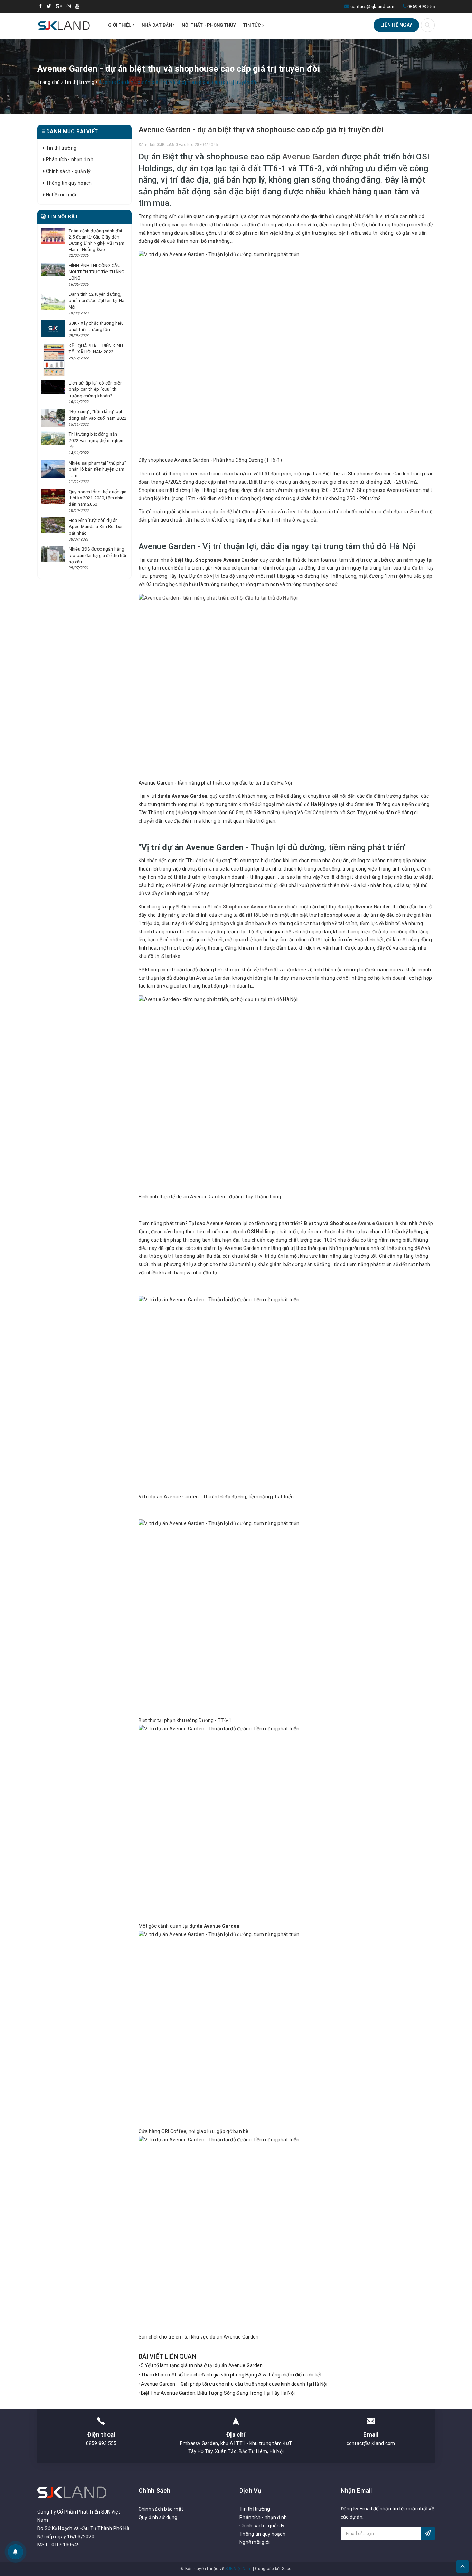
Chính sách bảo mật (161, 2509)
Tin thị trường (60, 148)
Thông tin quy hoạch (68, 183)
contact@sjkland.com (373, 6)
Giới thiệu (121, 25)
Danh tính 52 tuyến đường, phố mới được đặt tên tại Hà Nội (97, 300)
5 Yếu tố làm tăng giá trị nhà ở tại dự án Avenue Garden (201, 2365)
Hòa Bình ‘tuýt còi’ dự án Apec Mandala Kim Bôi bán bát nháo (96, 527)
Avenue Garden (311, 157)
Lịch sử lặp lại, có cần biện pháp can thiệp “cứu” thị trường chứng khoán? (96, 389)
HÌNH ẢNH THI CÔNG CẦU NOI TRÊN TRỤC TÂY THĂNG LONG (97, 272)
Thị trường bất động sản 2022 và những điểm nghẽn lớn (96, 440)
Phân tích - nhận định (69, 159)
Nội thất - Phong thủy (209, 25)
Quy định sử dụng (158, 2517)
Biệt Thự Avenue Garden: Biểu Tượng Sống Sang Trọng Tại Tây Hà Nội (217, 2393)
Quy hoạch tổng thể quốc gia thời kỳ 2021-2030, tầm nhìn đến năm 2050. (98, 498)
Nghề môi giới (60, 195)
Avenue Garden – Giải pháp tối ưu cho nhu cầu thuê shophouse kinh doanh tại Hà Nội (234, 2384)
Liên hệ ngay (396, 25)
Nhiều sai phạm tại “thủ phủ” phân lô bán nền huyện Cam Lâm (97, 469)
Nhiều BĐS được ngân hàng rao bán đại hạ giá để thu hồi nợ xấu (97, 555)
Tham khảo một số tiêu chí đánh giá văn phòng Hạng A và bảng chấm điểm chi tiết (231, 2375)
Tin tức (253, 25)
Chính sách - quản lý (68, 171)
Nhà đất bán (157, 25)
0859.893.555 (421, 6)
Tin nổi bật (62, 217)
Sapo (287, 2569)
